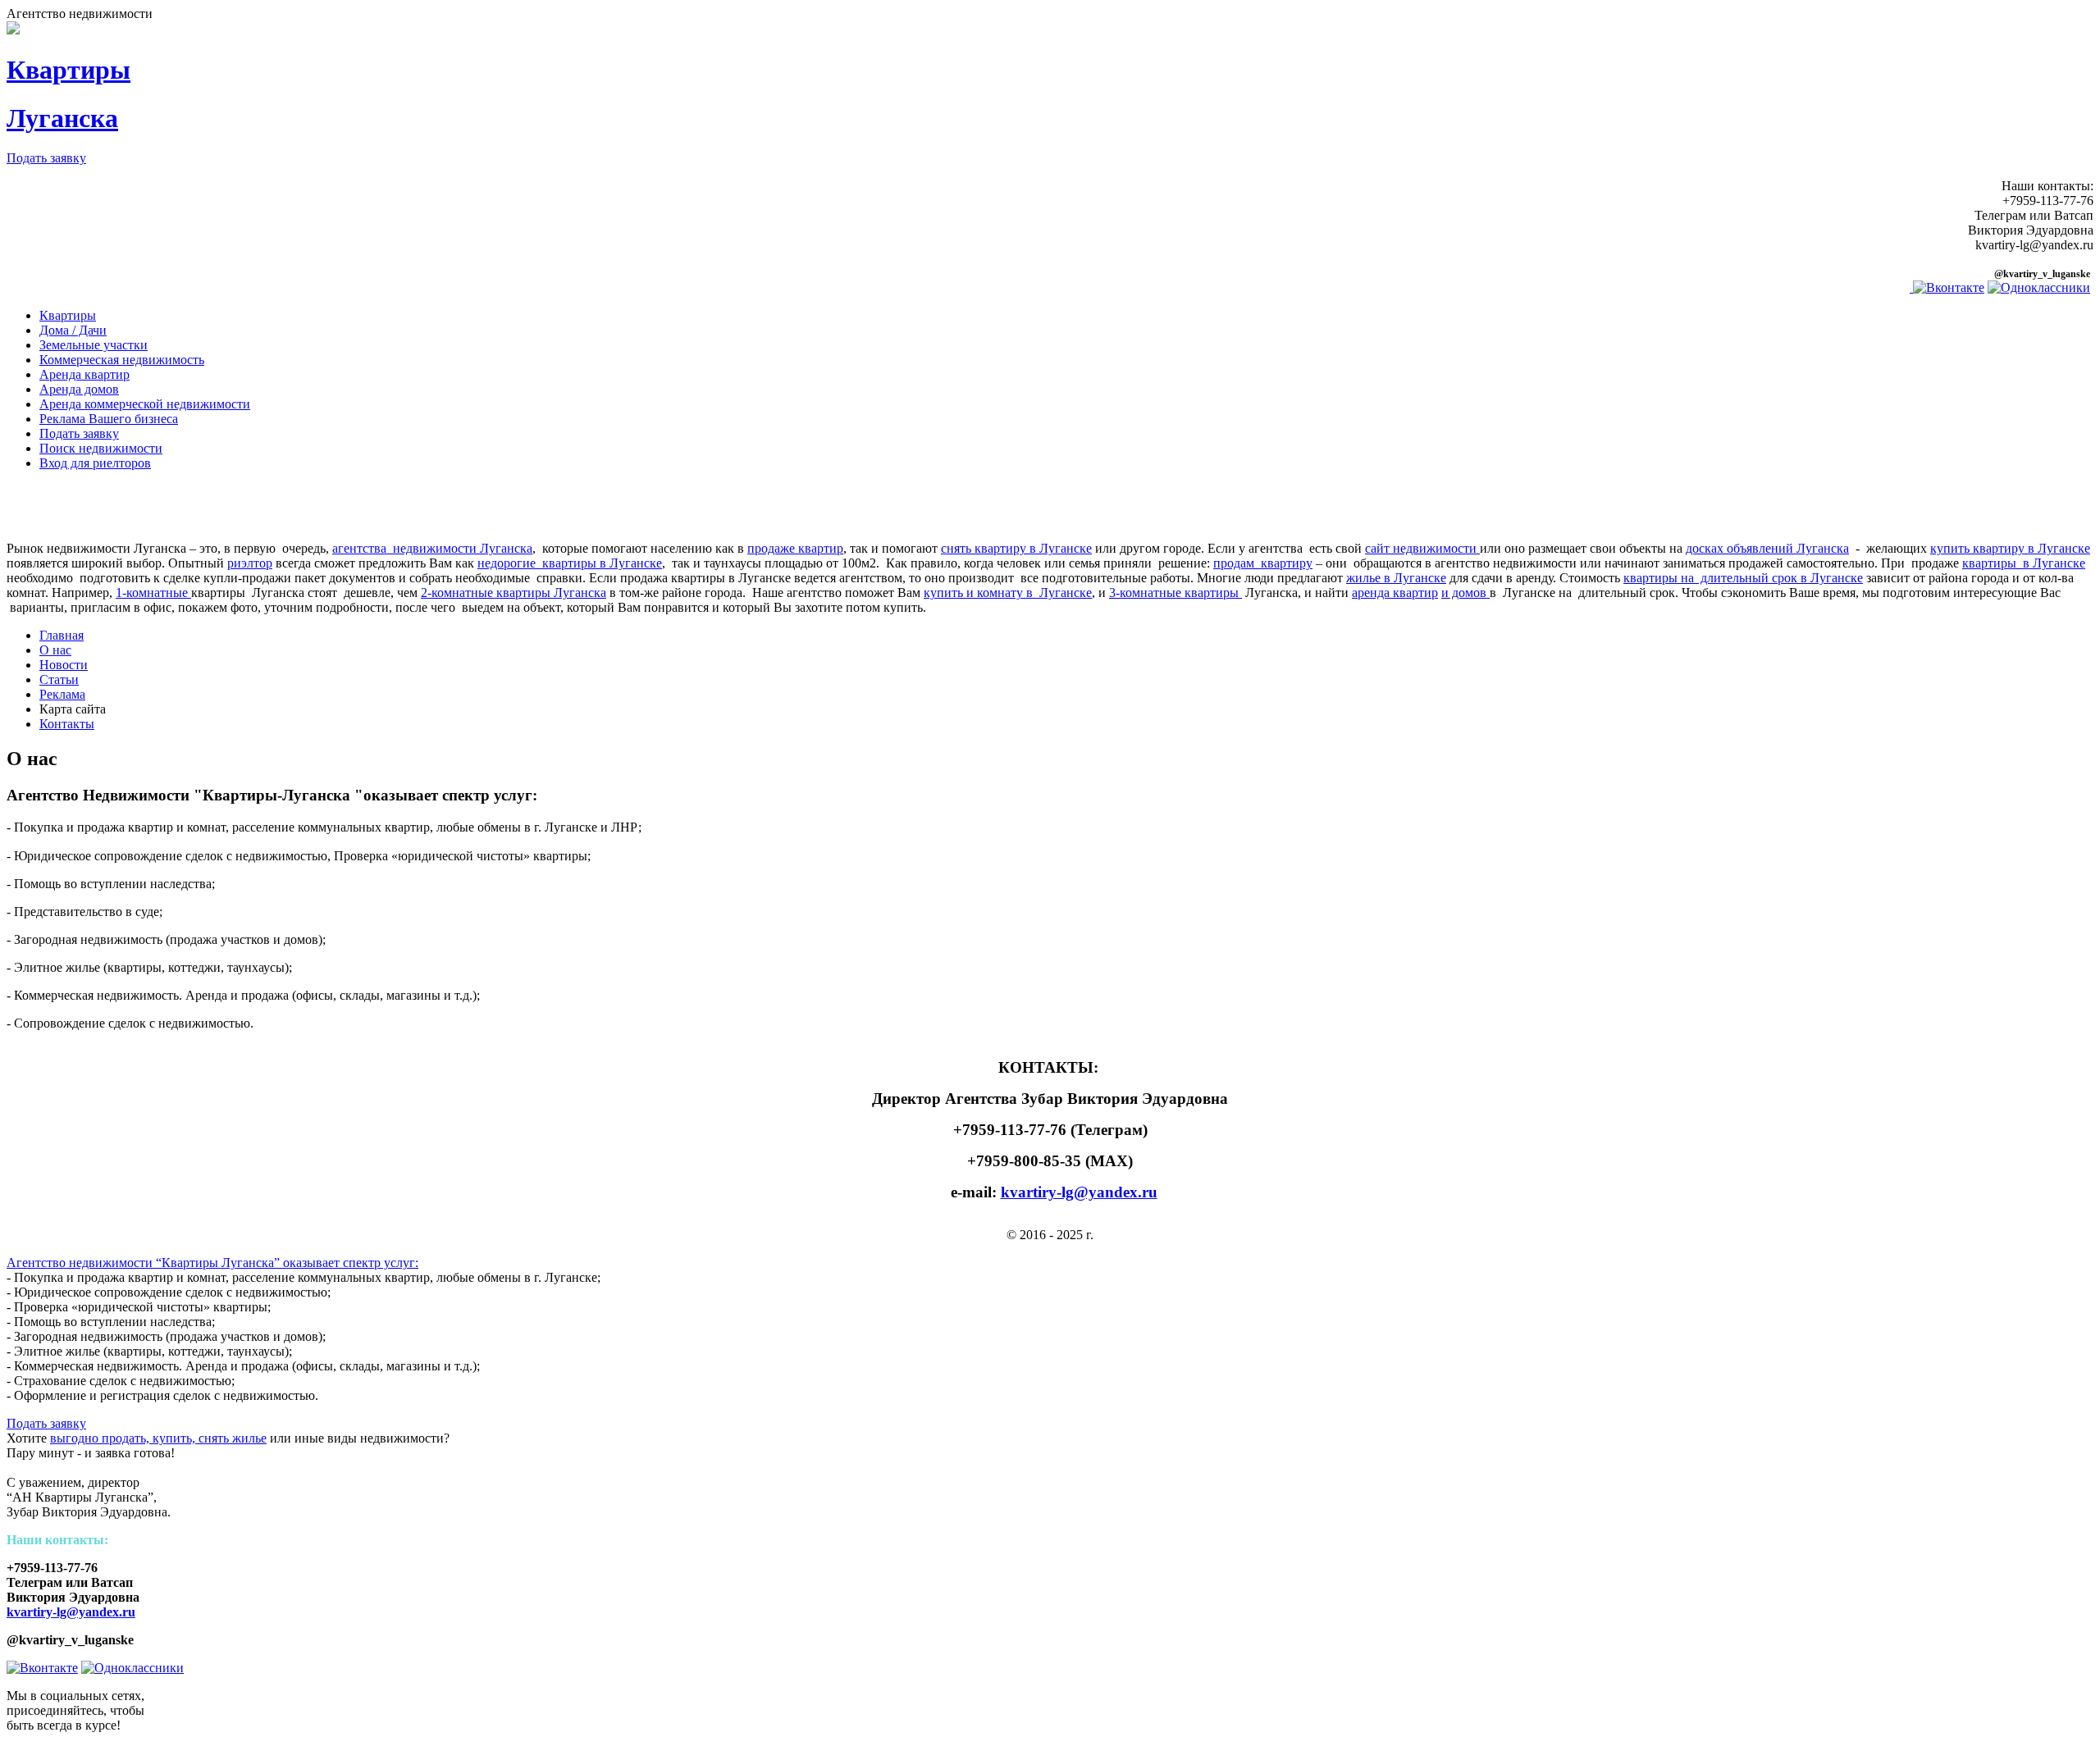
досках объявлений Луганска (1767, 548)
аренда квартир (1395, 593)
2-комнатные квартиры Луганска (514, 593)
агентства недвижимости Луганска (432, 548)
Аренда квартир (84, 374)
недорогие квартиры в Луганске (570, 563)
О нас (55, 650)
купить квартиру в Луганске (2010, 548)
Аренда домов (79, 389)
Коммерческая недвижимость (122, 360)
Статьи (59, 679)
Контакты (67, 724)
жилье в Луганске (1396, 578)
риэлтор (250, 563)
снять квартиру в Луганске (1016, 548)
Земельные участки (94, 345)
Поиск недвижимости (101, 448)
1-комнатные (153, 593)
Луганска (62, 118)
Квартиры (68, 70)
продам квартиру (1263, 563)
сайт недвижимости (1422, 548)
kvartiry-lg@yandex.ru (1079, 1192)
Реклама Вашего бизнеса (109, 419)
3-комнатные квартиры (1176, 593)
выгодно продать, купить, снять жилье (158, 1438)
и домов (1465, 593)
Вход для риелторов (95, 463)
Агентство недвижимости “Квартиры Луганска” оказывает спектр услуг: (212, 1263)
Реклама (62, 694)
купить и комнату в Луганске (1008, 593)
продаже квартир (795, 548)
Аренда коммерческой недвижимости (145, 404)
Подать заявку (46, 158)
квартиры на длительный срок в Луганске (1743, 578)
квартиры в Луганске (2024, 563)
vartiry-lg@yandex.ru (75, 1612)
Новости (64, 665)
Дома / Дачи (73, 330)
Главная (62, 635)
